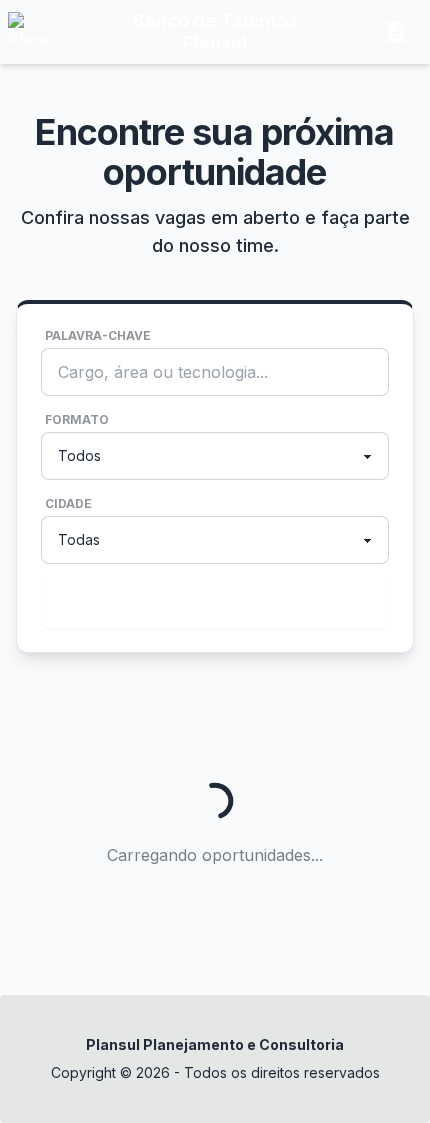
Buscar (211, 604)
